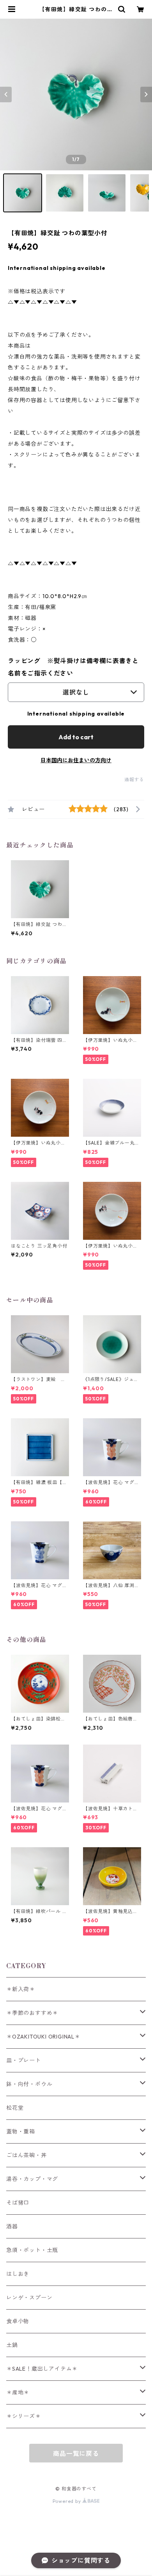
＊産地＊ (18, 2392)
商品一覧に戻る (76, 2453)
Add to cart (76, 737)
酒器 (12, 2226)
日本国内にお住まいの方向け (76, 760)
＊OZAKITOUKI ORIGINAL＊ (43, 2037)
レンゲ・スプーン (29, 2298)
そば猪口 (18, 2203)
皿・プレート (24, 2060)
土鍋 (12, 2345)
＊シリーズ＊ (24, 2416)
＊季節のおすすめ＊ (32, 2013)
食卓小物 (18, 2321)
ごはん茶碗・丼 (27, 2155)
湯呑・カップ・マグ (32, 2179)
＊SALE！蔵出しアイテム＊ (42, 2369)
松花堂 (15, 2108)
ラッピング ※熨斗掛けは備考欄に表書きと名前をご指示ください (73, 667)
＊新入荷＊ (21, 1989)
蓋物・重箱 (21, 2131)
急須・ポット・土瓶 (32, 2250)
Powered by (68, 2501)
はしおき (18, 2274)
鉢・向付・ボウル (29, 2084)
